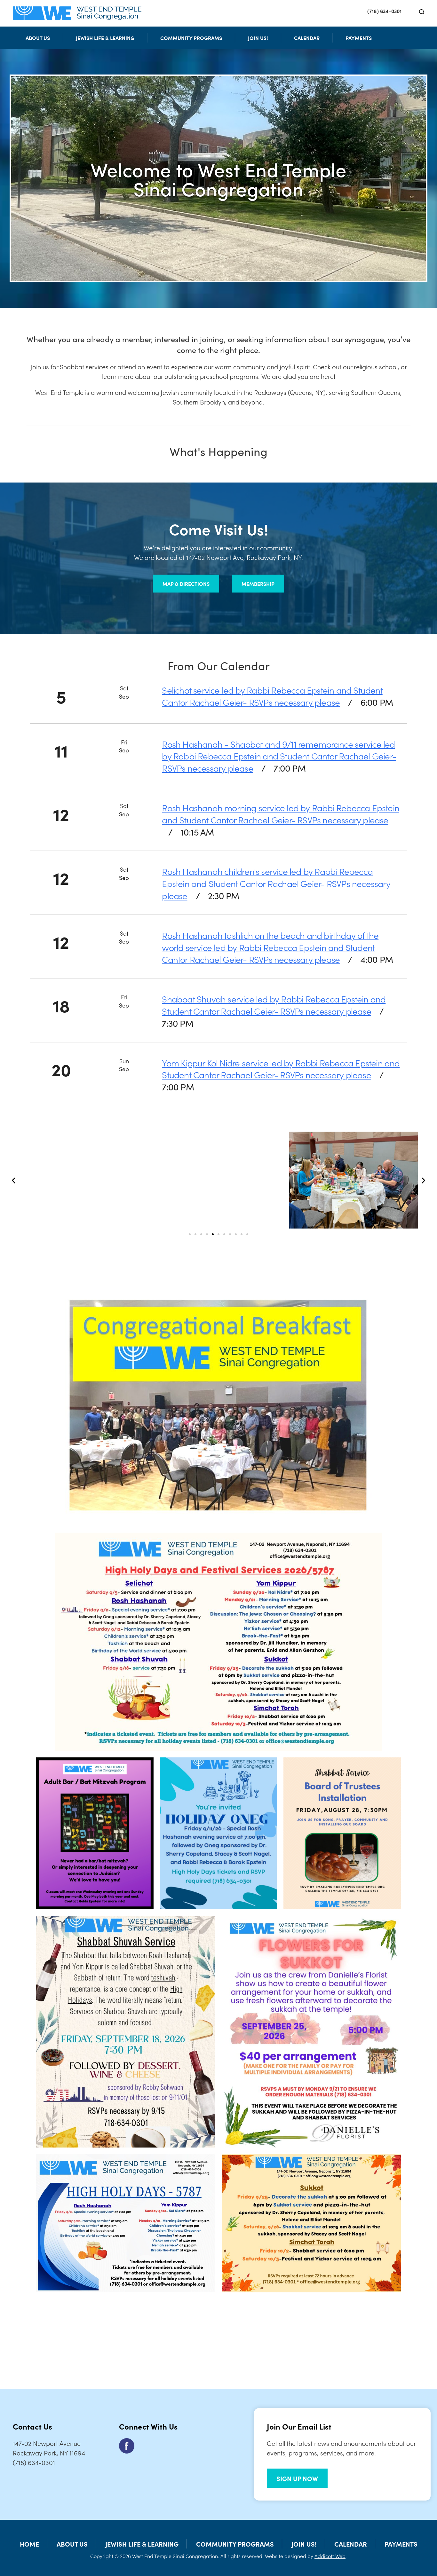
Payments (359, 38)
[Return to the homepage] (77, 13)
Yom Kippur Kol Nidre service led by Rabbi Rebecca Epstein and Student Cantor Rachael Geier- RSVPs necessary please (281, 1069)
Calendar (307, 38)
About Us (38, 38)
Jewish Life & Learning (105, 38)
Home (29, 2544)
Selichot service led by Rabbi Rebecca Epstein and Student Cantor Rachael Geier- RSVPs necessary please (272, 696)
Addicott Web (330, 2556)
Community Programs (191, 38)
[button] (14, 1180)
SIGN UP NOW (297, 2478)
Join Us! (258, 38)
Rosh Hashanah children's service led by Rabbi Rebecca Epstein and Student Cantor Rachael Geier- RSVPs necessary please (276, 883)
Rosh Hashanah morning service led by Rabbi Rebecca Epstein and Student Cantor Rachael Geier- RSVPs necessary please (281, 813)
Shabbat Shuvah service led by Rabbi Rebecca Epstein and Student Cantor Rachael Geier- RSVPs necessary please (274, 1005)
